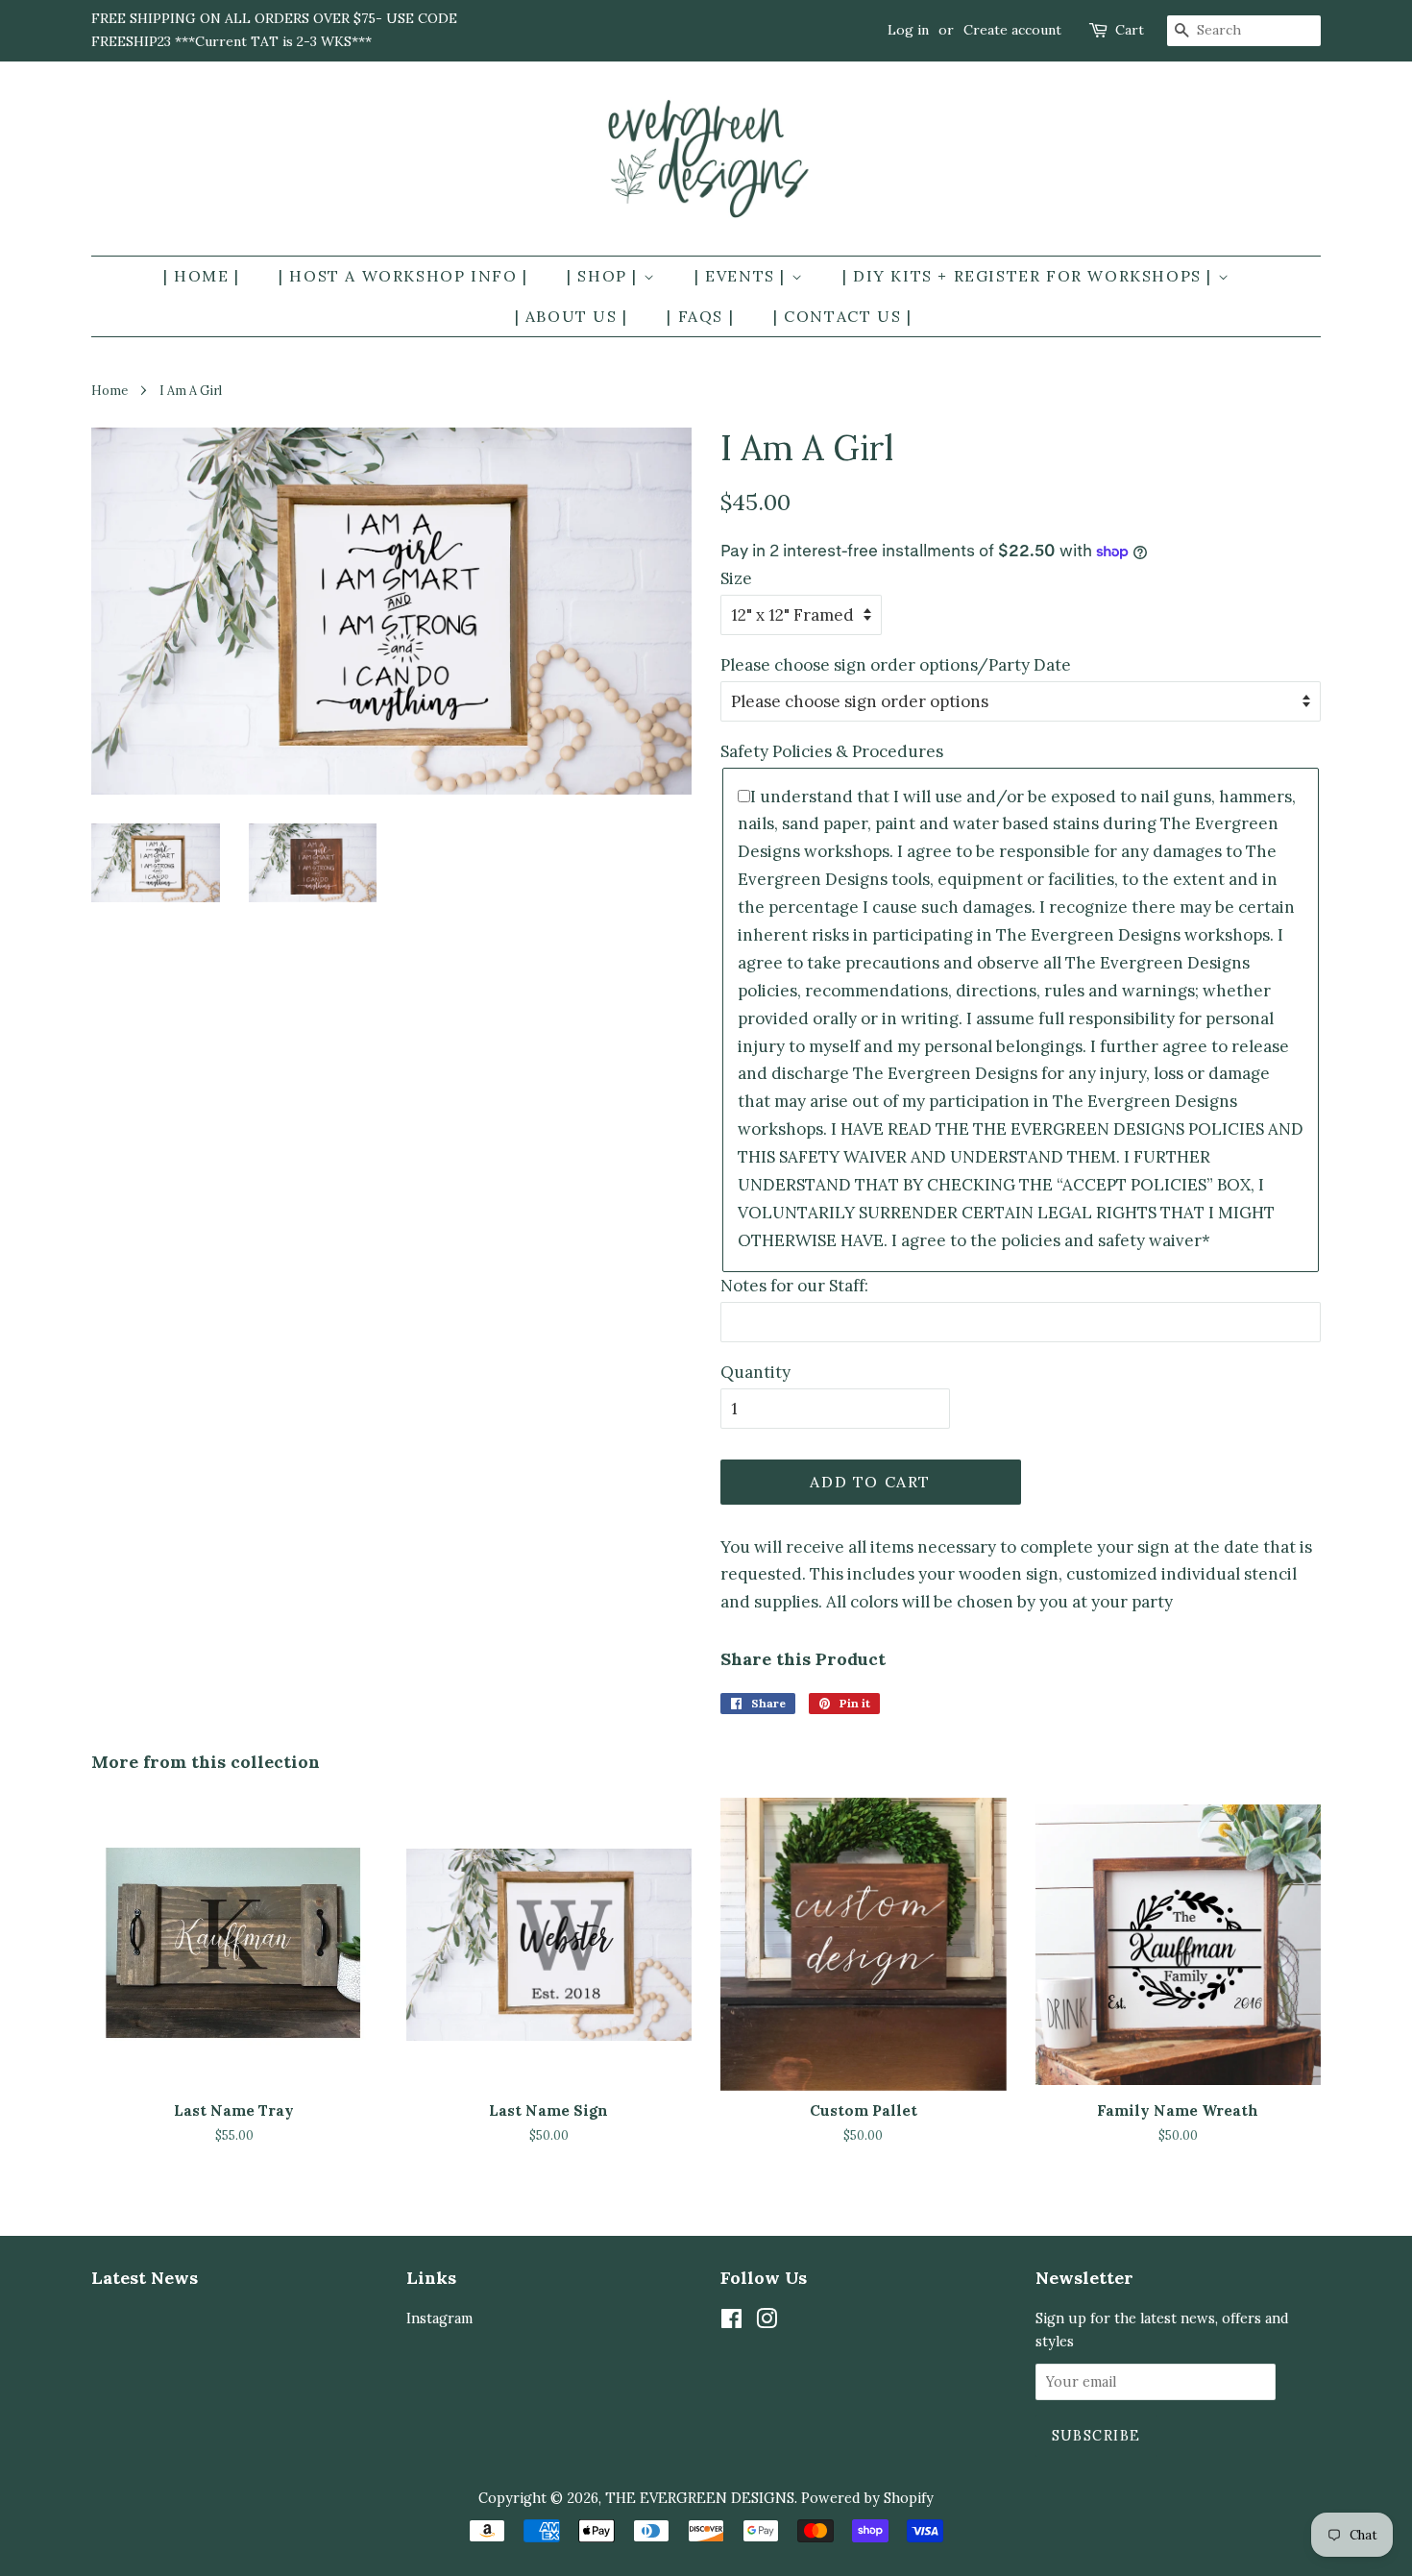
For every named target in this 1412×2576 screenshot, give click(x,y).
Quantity (755, 1372)
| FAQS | (700, 316)
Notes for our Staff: (794, 1286)
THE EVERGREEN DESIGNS (700, 2498)
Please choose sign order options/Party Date (896, 665)
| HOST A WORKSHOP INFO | (403, 276)
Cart (1130, 30)
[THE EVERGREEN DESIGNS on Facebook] (731, 2322)
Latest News (145, 2278)
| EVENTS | (743, 276)
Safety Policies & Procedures (832, 751)
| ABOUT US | (572, 316)
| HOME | (202, 276)
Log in (908, 30)
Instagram (439, 2318)
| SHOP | (605, 276)
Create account (1012, 30)
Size (736, 578)
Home (110, 390)
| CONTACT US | (842, 316)
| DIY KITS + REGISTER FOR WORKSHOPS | (1030, 276)
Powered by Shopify (867, 2498)
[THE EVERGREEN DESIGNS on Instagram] (767, 2322)
